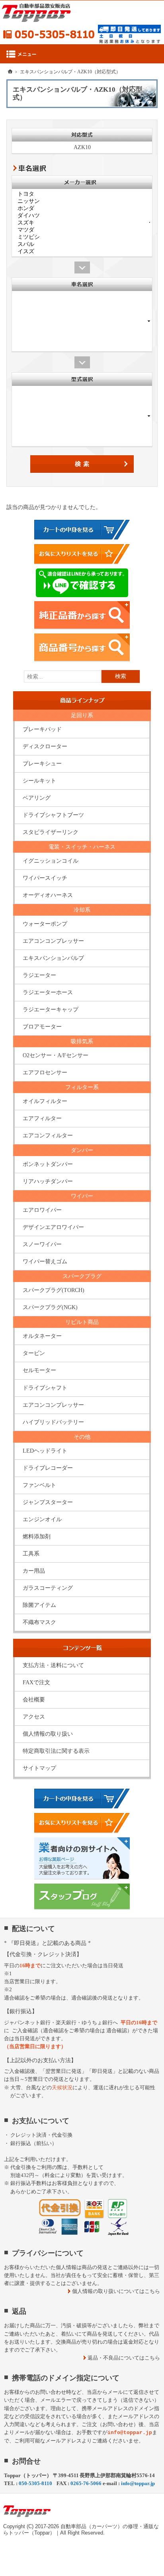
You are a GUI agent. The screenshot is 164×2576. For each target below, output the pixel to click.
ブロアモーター (42, 1027)
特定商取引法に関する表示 (56, 1751)
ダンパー (82, 1150)
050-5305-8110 (49, 34)
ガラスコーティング (48, 1588)
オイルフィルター (45, 1101)
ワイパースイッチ (45, 878)
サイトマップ (39, 1768)
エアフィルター (42, 1118)
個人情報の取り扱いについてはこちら (116, 2291)
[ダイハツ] (82, 216)
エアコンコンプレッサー (53, 941)
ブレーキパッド (42, 729)
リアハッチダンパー (48, 1181)
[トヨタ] (82, 194)
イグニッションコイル (51, 861)
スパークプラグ (82, 1276)
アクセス (34, 1717)
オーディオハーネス (48, 895)
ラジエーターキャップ (51, 1010)
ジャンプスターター (48, 1502)
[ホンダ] (82, 208)
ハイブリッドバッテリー (53, 1422)
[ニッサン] (82, 201)
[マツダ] (82, 230)
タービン (34, 1353)
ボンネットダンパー (48, 1164)
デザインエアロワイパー (53, 1227)
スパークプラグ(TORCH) (54, 1290)
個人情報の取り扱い (48, 1734)
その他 (82, 1437)
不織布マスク (39, 1622)
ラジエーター (39, 975)
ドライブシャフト (45, 1388)
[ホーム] (10, 71)
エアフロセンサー (45, 1073)
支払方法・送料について (53, 1665)
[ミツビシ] (82, 237)
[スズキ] (82, 223)
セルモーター (39, 1370)
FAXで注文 (36, 1682)
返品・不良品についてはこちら (124, 2358)
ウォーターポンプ (45, 924)
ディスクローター (45, 746)
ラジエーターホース (48, 992)
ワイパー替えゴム (45, 1261)
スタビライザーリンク (51, 832)
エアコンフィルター (48, 1136)
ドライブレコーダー (48, 1468)
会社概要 (34, 1700)
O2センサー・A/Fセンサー (56, 1055)
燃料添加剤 (37, 1537)
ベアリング (37, 798)
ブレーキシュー (42, 764)
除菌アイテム (39, 1605)
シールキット (39, 781)
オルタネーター (42, 1336)
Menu (82, 54)
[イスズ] (82, 252)
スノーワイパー (42, 1244)
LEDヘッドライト (45, 1451)
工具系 (31, 1554)
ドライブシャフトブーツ (53, 815)
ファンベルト (39, 1485)
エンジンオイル (42, 1519)
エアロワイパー (42, 1210)
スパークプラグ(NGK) (50, 1307)
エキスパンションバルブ (53, 958)
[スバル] (82, 244)
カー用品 (34, 1571)
